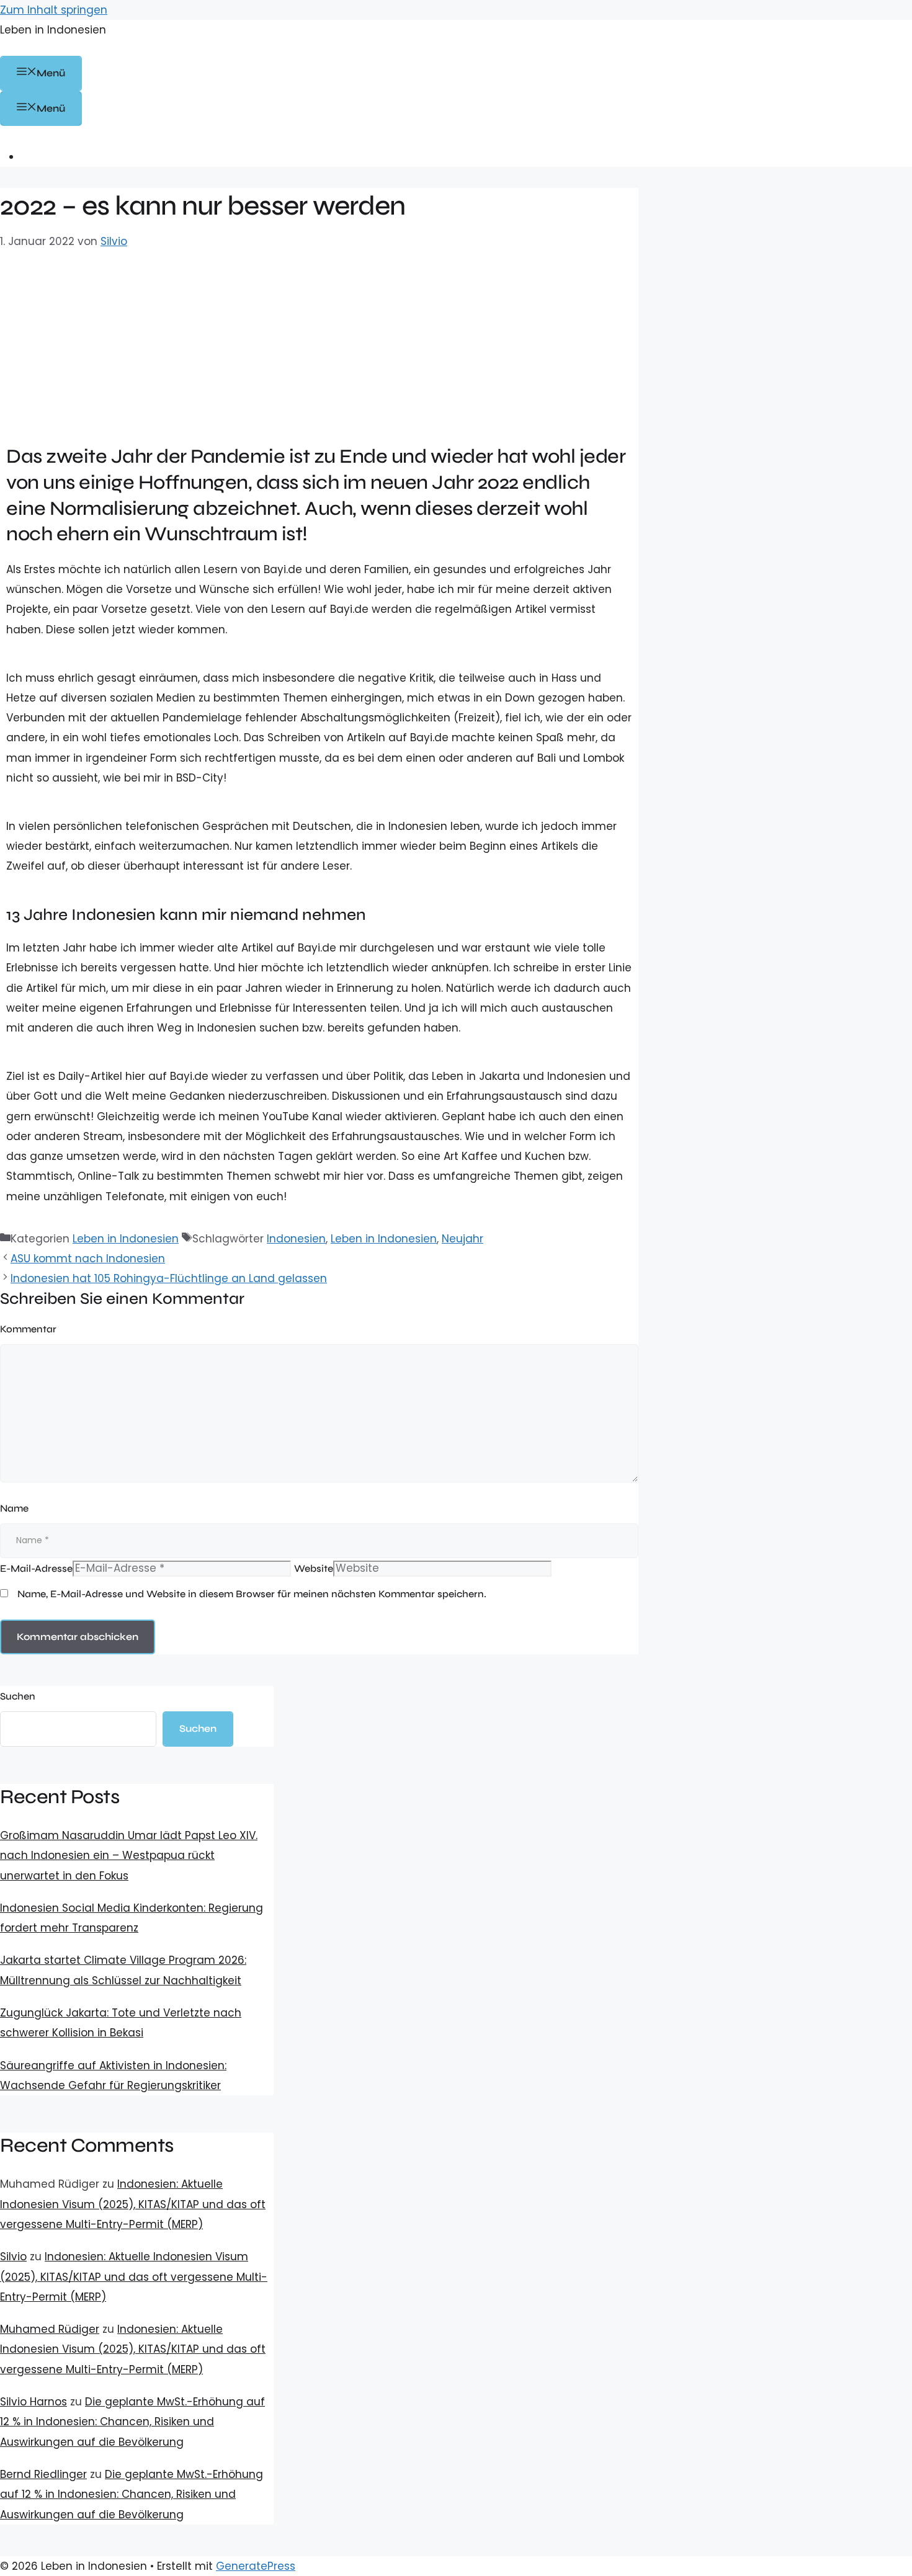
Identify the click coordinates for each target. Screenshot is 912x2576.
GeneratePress (256, 2566)
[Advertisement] (319, 344)
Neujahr (463, 1239)
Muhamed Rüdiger (50, 2329)
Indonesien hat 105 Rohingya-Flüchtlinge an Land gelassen (169, 1278)
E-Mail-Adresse (36, 1568)
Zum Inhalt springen (54, 10)
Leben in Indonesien (53, 30)
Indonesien (296, 1239)
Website (314, 1568)
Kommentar (28, 1329)
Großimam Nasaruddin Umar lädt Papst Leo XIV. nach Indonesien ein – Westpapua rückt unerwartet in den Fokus (129, 1856)
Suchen (18, 1696)
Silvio (13, 2257)
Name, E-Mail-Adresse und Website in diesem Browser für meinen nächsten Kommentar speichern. (252, 1594)
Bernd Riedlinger (43, 2474)
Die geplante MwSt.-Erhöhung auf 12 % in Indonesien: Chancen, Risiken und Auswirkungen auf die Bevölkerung (132, 2422)
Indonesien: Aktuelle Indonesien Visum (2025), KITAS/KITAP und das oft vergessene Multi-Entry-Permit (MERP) (133, 2204)
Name (14, 1508)
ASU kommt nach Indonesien (88, 1259)
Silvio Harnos (34, 2402)
